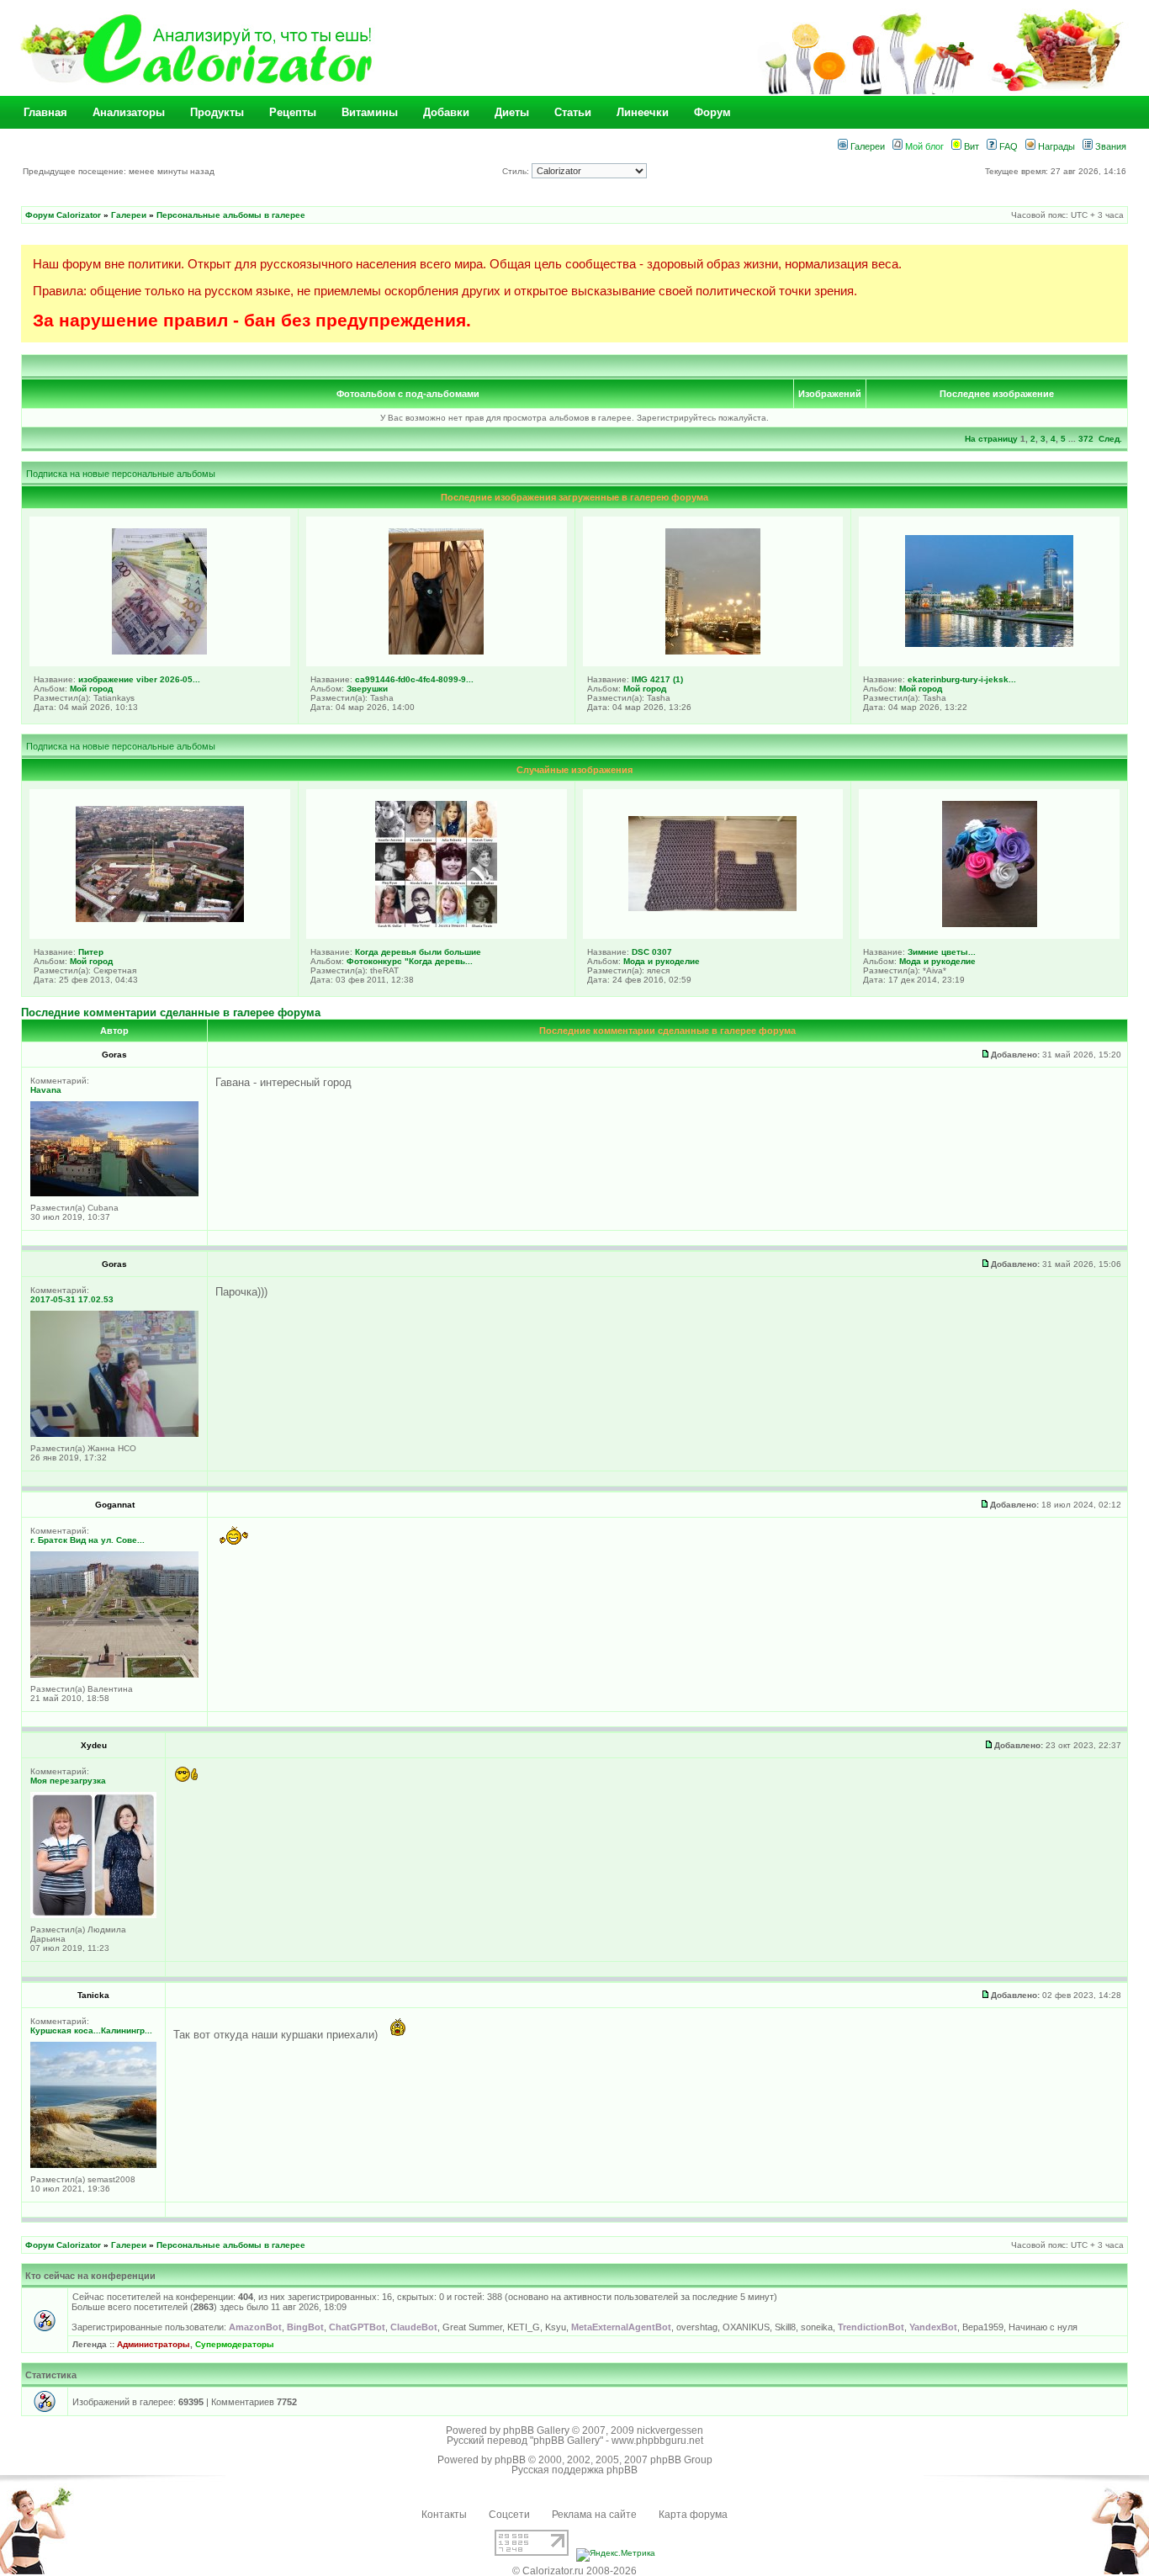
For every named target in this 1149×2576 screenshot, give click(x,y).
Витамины (370, 112)
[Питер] (160, 919)
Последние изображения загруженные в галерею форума (574, 497)
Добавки (446, 112)
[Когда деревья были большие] (436, 924)
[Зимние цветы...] (990, 924)
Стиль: (517, 171)
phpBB (510, 2460)
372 (1086, 439)
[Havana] (114, 1193)
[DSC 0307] (712, 908)
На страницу (991, 439)
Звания (1109, 146)
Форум (712, 112)
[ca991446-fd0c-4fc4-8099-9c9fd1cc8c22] (436, 651)
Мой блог (923, 146)
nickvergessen (670, 2430)
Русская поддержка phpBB (574, 2470)
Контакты (444, 2515)
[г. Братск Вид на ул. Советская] (114, 1675)
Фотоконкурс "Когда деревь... (410, 961)
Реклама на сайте (594, 2515)
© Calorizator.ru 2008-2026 (574, 2571)
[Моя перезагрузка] (93, 1915)
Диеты (512, 112)
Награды (1055, 146)
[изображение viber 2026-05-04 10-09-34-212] (159, 651)
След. (1110, 439)
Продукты (217, 112)
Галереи (866, 146)
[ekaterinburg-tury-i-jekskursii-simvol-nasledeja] (989, 644)
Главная (45, 112)
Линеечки (643, 112)
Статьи (573, 112)
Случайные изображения (574, 770)
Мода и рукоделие (662, 961)
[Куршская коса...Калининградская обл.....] (93, 2165)
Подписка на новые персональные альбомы (121, 474)
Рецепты (293, 112)
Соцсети (509, 2515)
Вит (970, 146)
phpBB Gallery (536, 2430)
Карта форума (693, 2515)
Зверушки (367, 689)
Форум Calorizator (63, 215)
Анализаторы (129, 112)
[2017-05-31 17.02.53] (114, 1434)
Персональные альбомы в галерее (231, 215)
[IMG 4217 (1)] (713, 651)
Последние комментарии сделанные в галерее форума (171, 1012)
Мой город (91, 689)
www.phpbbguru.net (657, 2441)
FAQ (1007, 146)
